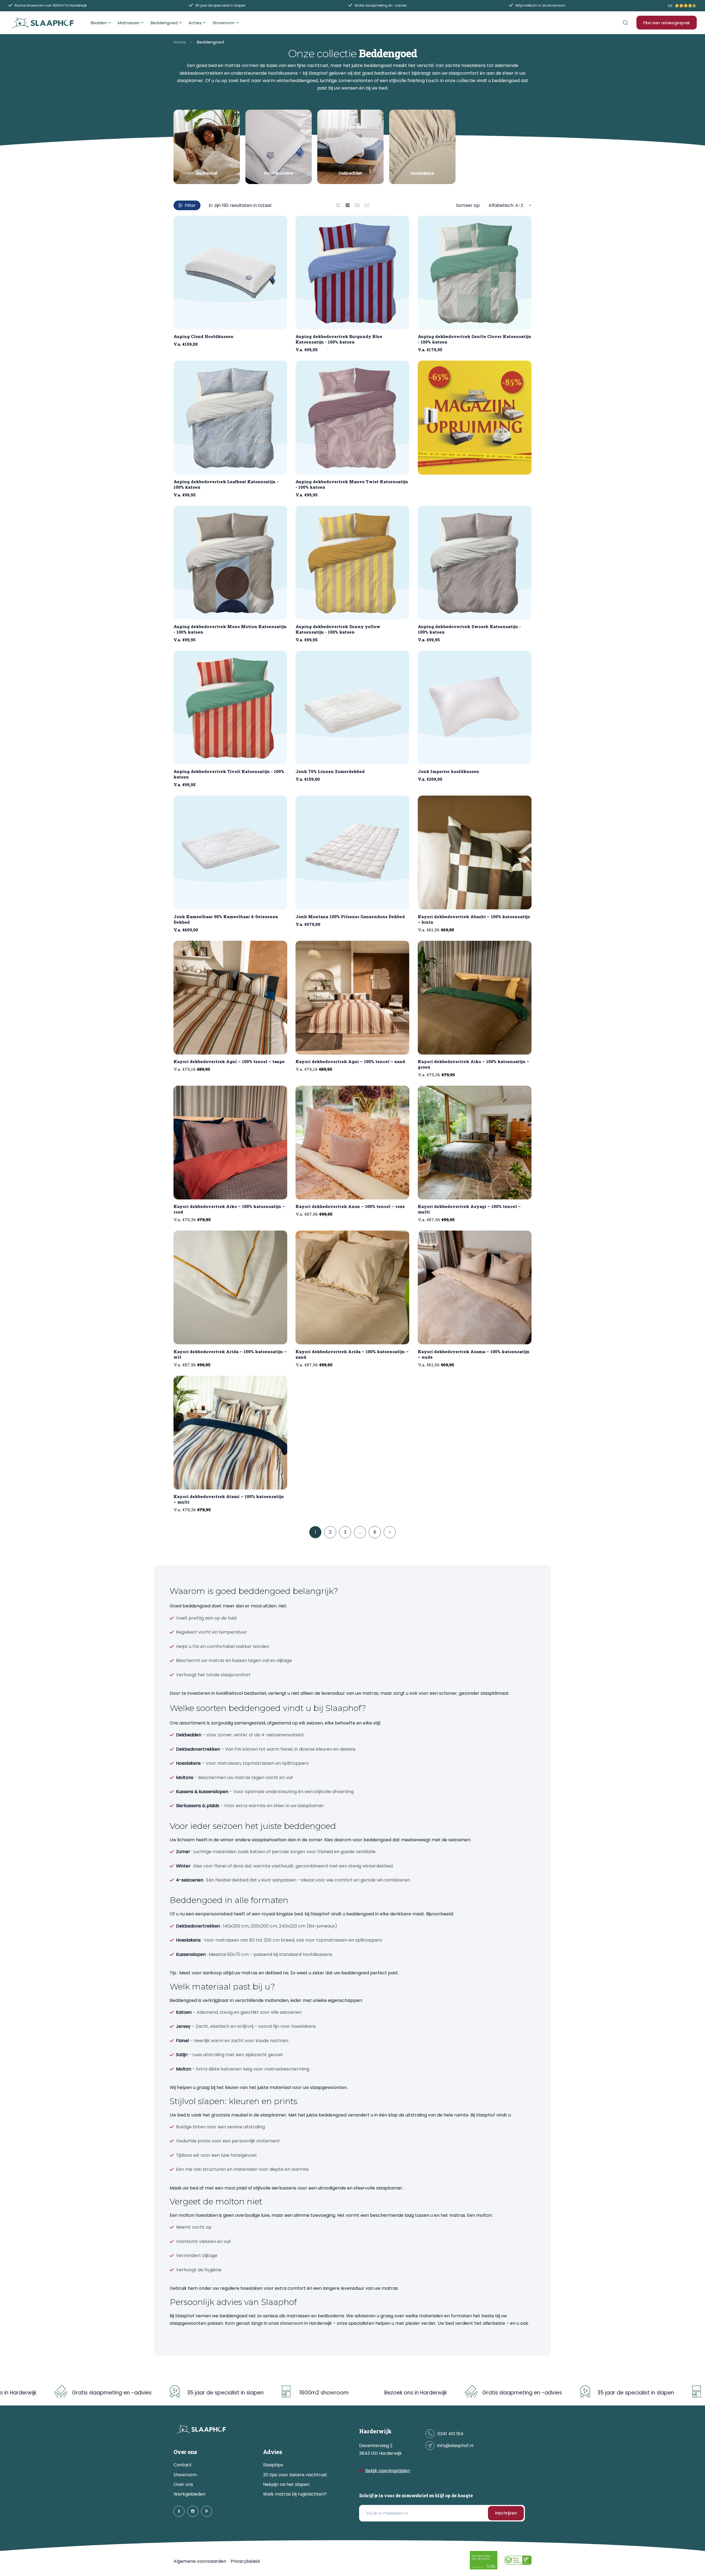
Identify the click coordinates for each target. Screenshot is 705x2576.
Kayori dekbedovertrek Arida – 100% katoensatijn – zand (352, 1354)
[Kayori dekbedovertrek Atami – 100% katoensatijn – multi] (230, 1433)
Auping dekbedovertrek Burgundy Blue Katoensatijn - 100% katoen (339, 339)
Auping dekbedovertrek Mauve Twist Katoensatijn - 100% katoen (352, 484)
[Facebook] (179, 2511)
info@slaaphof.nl (455, 2446)
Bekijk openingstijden (388, 2471)
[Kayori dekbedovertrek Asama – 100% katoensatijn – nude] (475, 1287)
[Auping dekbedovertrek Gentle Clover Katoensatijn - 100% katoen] (475, 273)
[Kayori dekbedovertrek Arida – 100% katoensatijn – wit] (230, 1287)
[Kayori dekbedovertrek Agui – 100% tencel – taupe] (230, 998)
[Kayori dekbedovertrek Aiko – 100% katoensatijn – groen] (475, 998)
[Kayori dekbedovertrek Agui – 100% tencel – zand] (352, 998)
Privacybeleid (245, 2561)
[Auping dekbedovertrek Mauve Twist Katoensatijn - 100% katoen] (352, 417)
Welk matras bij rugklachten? (295, 2494)
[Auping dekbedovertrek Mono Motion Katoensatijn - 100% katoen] (230, 563)
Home (180, 42)
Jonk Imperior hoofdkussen (448, 771)
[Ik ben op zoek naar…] (625, 23)
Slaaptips (273, 2465)
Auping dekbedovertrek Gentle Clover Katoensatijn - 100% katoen (474, 339)
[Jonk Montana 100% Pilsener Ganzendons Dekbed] (352, 852)
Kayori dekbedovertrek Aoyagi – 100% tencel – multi (469, 1209)
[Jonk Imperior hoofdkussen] (475, 708)
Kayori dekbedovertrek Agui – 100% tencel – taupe (229, 1061)
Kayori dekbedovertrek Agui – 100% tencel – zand (350, 1061)
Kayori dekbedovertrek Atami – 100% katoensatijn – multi (229, 1499)
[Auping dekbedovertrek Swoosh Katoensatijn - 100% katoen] (475, 563)
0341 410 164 (450, 2434)
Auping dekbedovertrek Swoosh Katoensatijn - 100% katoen (469, 629)
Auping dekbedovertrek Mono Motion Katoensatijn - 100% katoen (230, 629)
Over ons (183, 2484)
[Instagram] (193, 2511)
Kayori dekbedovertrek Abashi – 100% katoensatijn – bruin (474, 919)
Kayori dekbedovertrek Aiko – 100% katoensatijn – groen (474, 1064)
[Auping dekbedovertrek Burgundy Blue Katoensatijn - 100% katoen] (352, 273)
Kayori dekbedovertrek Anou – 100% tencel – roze (350, 1206)
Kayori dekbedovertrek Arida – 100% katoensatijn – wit (230, 1354)
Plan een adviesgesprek (667, 23)
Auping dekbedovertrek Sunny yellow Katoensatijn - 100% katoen (338, 629)
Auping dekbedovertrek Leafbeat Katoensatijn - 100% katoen (226, 484)
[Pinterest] (207, 2511)
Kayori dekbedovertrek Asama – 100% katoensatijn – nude (474, 1354)
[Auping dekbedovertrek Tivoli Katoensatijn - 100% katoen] (230, 708)
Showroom (185, 2475)
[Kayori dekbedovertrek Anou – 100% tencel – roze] (352, 1143)
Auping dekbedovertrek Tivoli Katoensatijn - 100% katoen (229, 774)
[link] (207, 147)
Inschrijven (506, 2513)
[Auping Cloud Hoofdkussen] (230, 273)
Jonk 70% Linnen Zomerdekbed (330, 771)
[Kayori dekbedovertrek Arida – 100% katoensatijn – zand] (352, 1287)
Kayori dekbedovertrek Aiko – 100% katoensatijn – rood (229, 1209)
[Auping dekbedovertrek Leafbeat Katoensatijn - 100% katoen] (230, 417)
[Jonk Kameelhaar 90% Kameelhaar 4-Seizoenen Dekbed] (230, 852)
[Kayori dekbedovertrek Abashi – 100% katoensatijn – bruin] (475, 852)
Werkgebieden (189, 2494)
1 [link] (315, 1532)
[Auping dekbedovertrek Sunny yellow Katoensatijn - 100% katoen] (352, 563)
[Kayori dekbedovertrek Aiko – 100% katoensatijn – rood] (230, 1143)
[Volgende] (390, 1532)
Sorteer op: (468, 205)
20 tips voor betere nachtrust (295, 2475)
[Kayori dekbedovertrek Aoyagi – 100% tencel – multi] (475, 1143)
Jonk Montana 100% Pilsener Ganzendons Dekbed (350, 917)
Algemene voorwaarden (200, 2561)
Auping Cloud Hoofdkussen (204, 336)
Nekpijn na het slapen (286, 2484)
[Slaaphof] (43, 23)
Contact (183, 2465)
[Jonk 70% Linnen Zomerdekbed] (352, 708)
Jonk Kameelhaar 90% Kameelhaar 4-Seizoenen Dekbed (226, 919)
